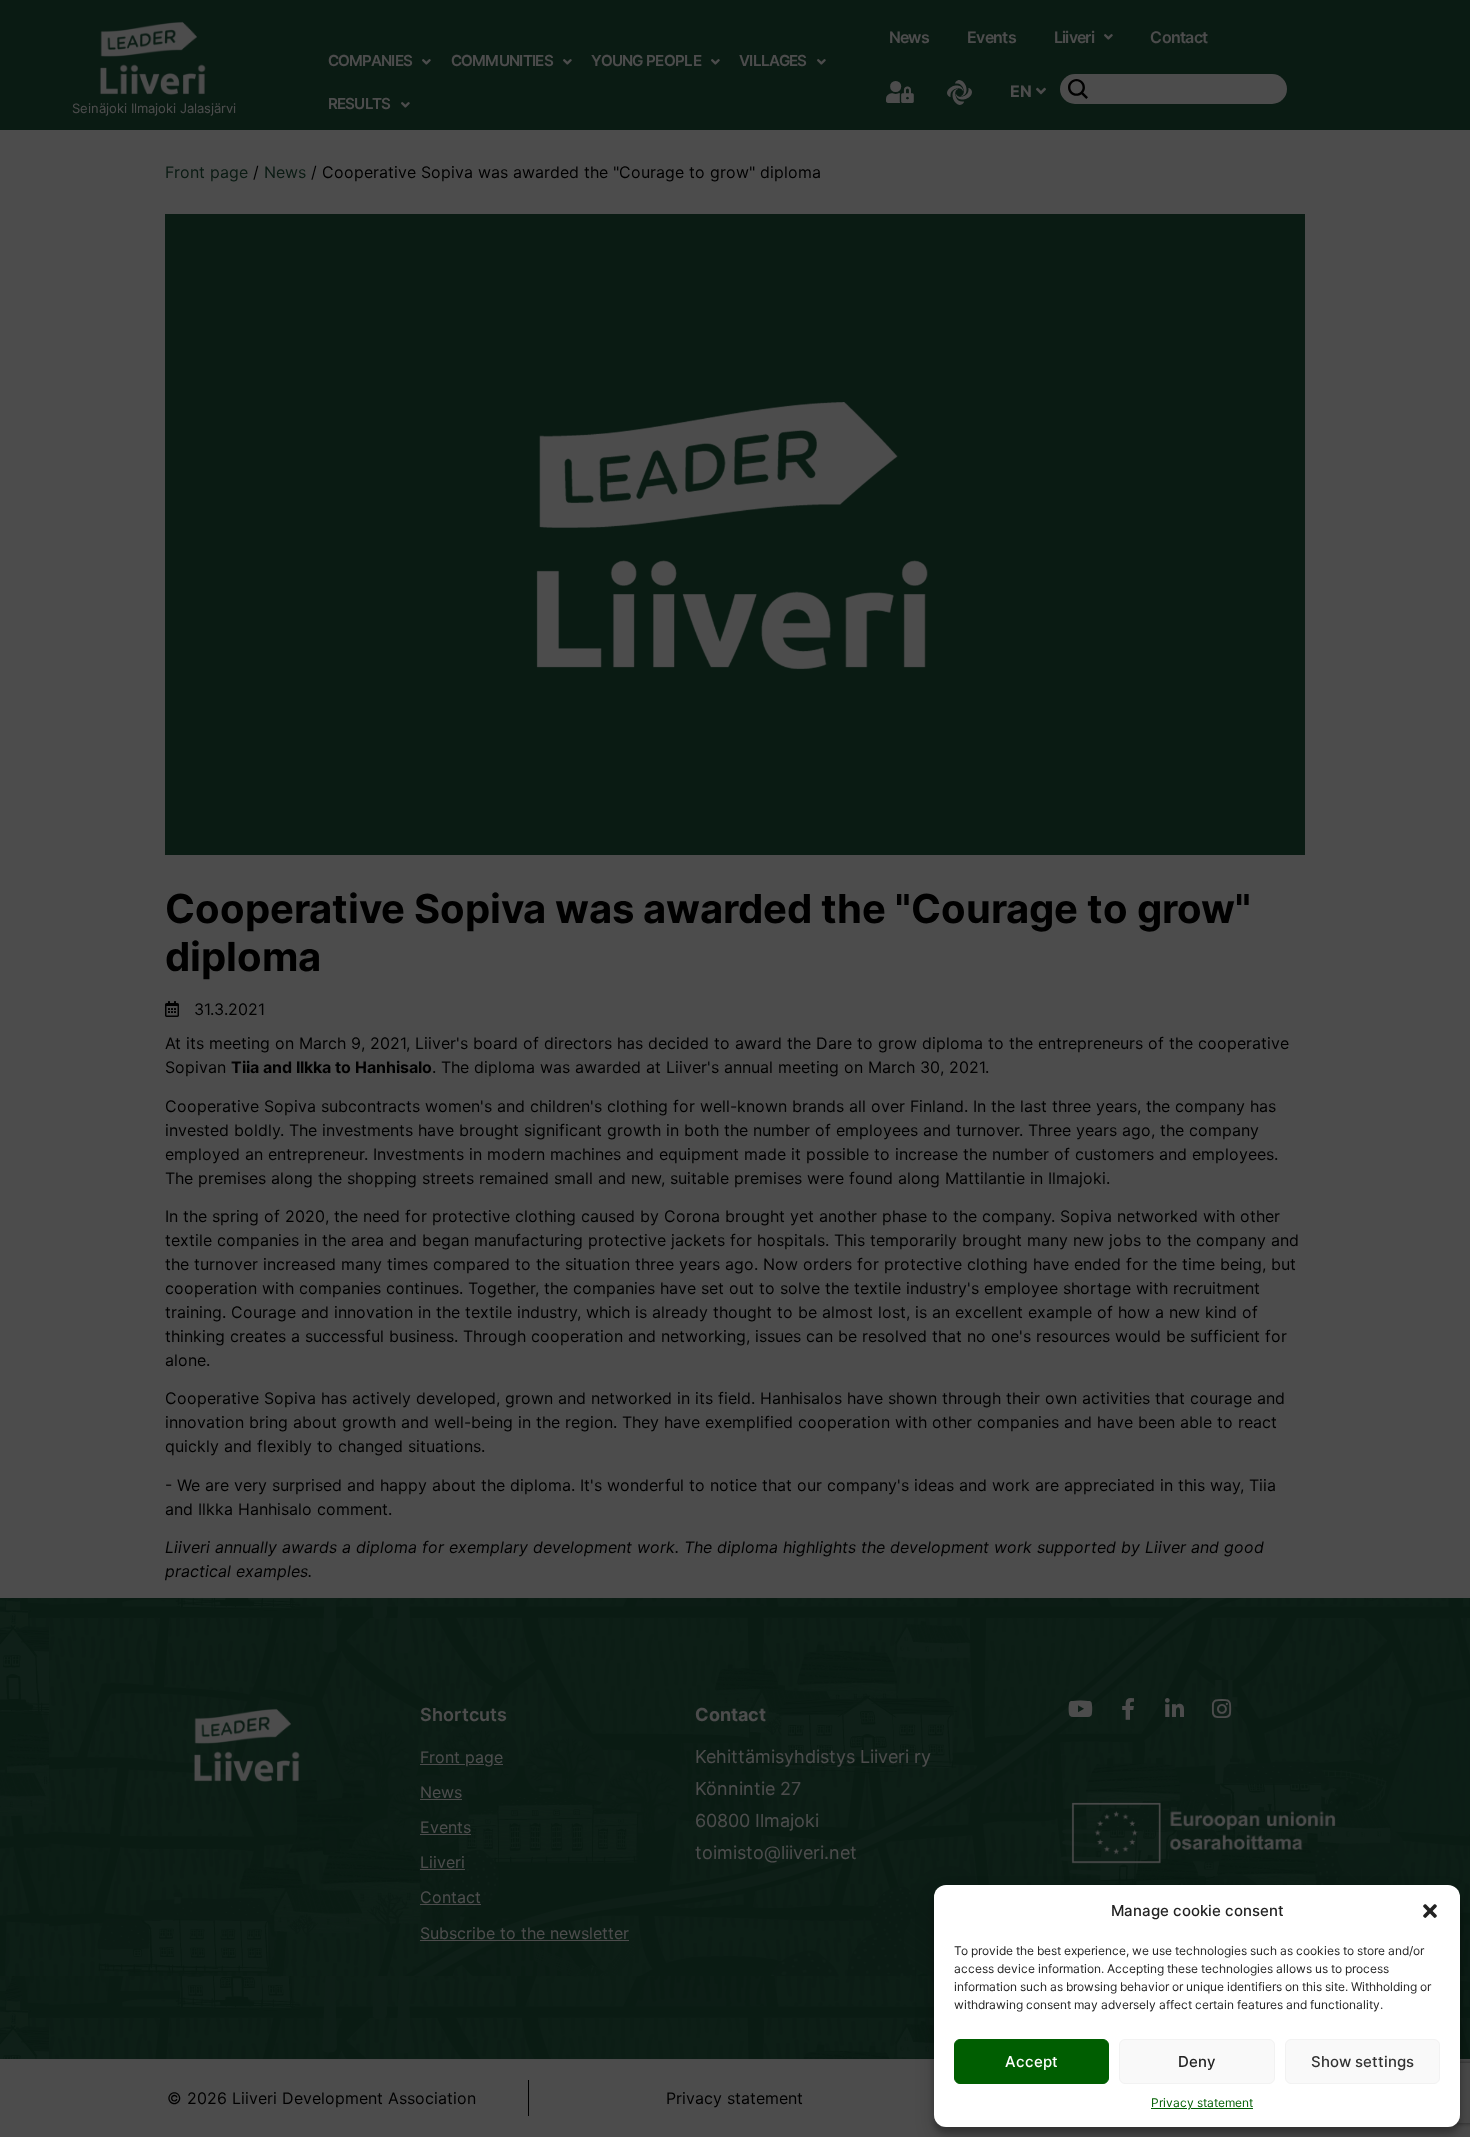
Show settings (1362, 2061)
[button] (1430, 1911)
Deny (1197, 2061)
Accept (1031, 2061)
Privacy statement (1202, 2102)
